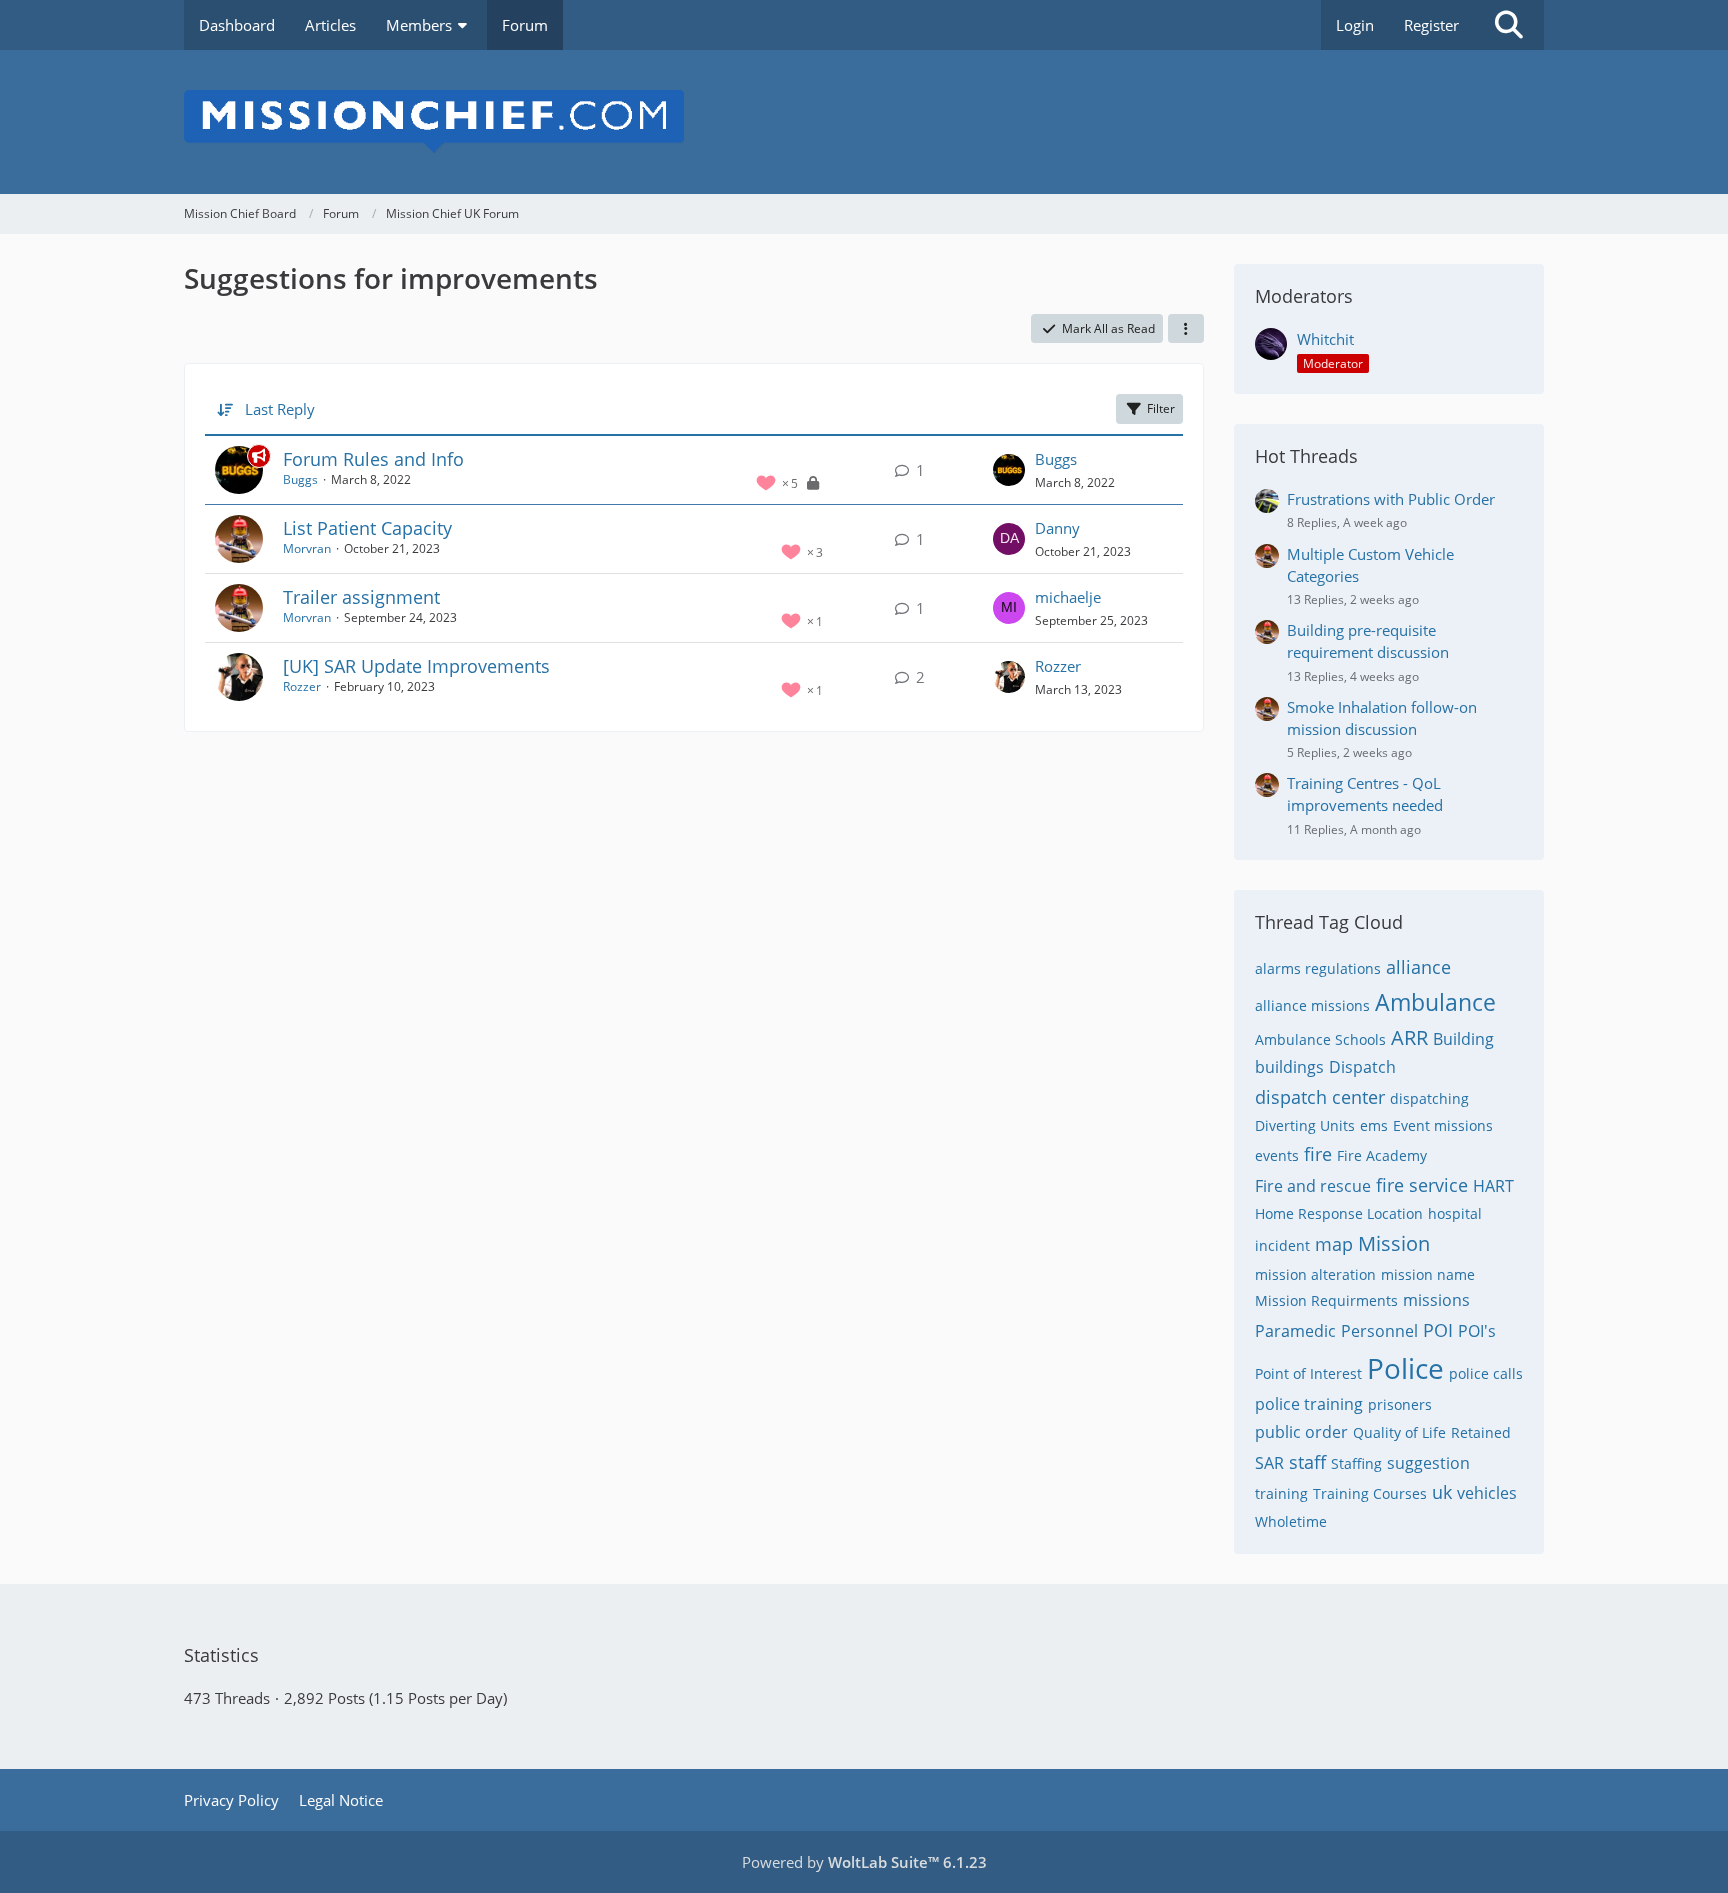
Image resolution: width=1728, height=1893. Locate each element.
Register (1431, 25)
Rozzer (302, 686)
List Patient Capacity (367, 528)
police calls (1486, 1373)
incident (1282, 1245)
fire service (1422, 1185)
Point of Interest (1308, 1373)
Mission (1394, 1243)
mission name (1428, 1274)
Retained (1481, 1432)
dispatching (1429, 1098)
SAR (1269, 1463)
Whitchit (1325, 339)
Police (1405, 1368)
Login (1355, 25)
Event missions (1443, 1125)
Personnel (1379, 1331)
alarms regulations (1318, 968)
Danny (1057, 528)
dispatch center (1320, 1097)
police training (1309, 1404)
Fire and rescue (1313, 1186)
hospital (1455, 1213)
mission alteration (1315, 1274)
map (1334, 1244)
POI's (1477, 1331)
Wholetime (1291, 1521)
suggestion (1428, 1463)
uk (1442, 1492)
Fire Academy (1382, 1155)
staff (1307, 1462)
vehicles (1487, 1493)
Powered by (864, 1862)
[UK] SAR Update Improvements (416, 666)
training (1281, 1493)
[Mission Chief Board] (864, 122)
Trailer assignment (361, 597)
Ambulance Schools (1320, 1039)
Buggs (300, 479)
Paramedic (1295, 1331)
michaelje (1068, 597)
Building (1463, 1039)
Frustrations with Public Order (1391, 499)
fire (1318, 1154)
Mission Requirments (1326, 1300)
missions (1436, 1300)
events (1277, 1155)
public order (1301, 1432)
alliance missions (1312, 1005)
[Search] (1509, 25)
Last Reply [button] (280, 409)
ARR (1409, 1037)
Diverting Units (1305, 1125)
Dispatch (1362, 1067)
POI (1438, 1330)
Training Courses (1370, 1493)
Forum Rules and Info (373, 459)
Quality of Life (1399, 1432)
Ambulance (1435, 1002)
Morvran (307, 548)
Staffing (1356, 1463)
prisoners (1400, 1404)
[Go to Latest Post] (1009, 470)
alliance (1418, 967)
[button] (1186, 329)
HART (1493, 1186)
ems (1374, 1125)
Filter (1161, 408)
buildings (1289, 1067)
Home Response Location (1339, 1213)
